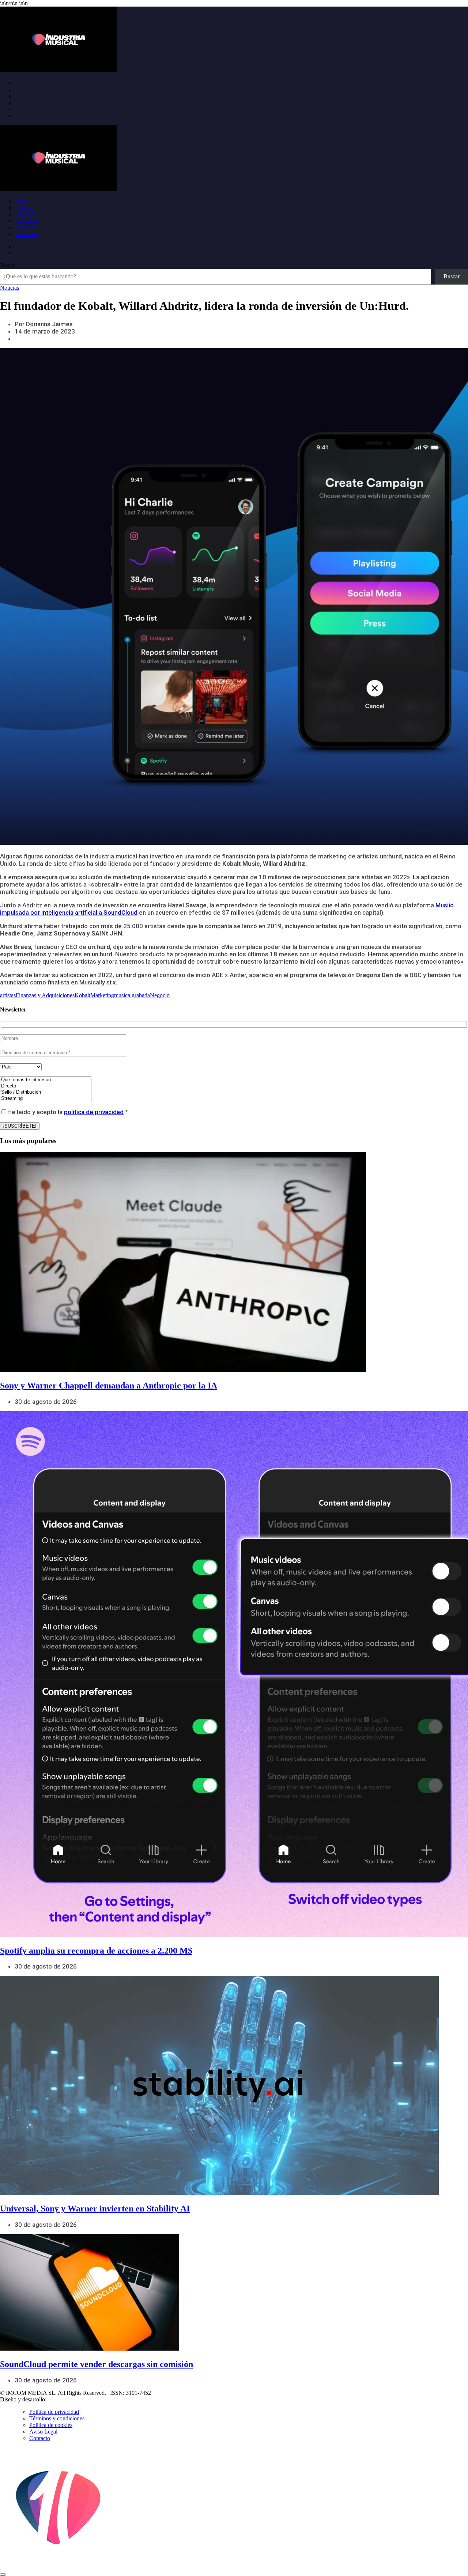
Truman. (59, 2399)
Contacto (40, 2438)
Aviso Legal (43, 2432)
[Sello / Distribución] (46, 1092)
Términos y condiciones (57, 2418)
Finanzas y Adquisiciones (45, 995)
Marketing (102, 995)
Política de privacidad (54, 2412)
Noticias (24, 208)
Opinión (24, 227)
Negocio (160, 995)
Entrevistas (27, 221)
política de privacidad (94, 1112)
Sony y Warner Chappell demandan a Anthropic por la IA (109, 1386)
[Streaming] (46, 1099)
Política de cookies (51, 2425)
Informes (25, 214)
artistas (8, 995)
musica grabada (132, 995)
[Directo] (46, 1086)
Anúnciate (27, 234)
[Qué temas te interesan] (46, 1080)
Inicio (21, 201)
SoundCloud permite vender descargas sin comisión (97, 2364)
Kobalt (82, 995)
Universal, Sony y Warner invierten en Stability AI (95, 2209)
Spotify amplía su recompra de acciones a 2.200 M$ (96, 1951)
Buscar (8, 265)
